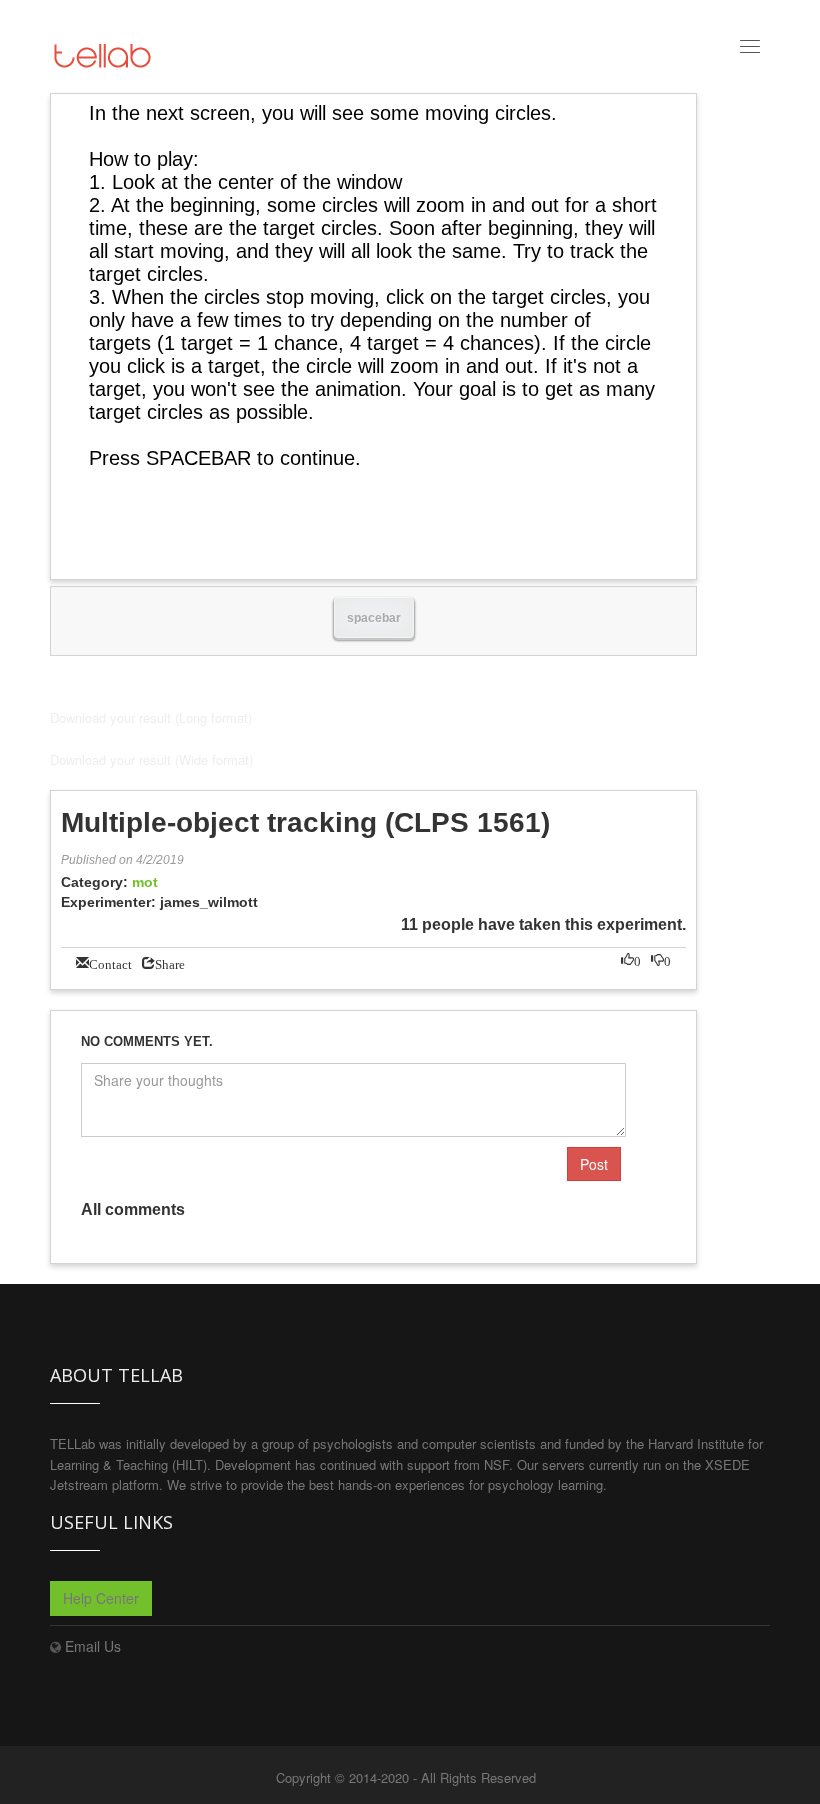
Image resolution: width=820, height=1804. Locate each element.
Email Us (93, 1646)
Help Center (101, 1598)
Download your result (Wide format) (151, 759)
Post (594, 1164)
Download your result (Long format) (151, 717)
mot (145, 882)
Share (170, 962)
